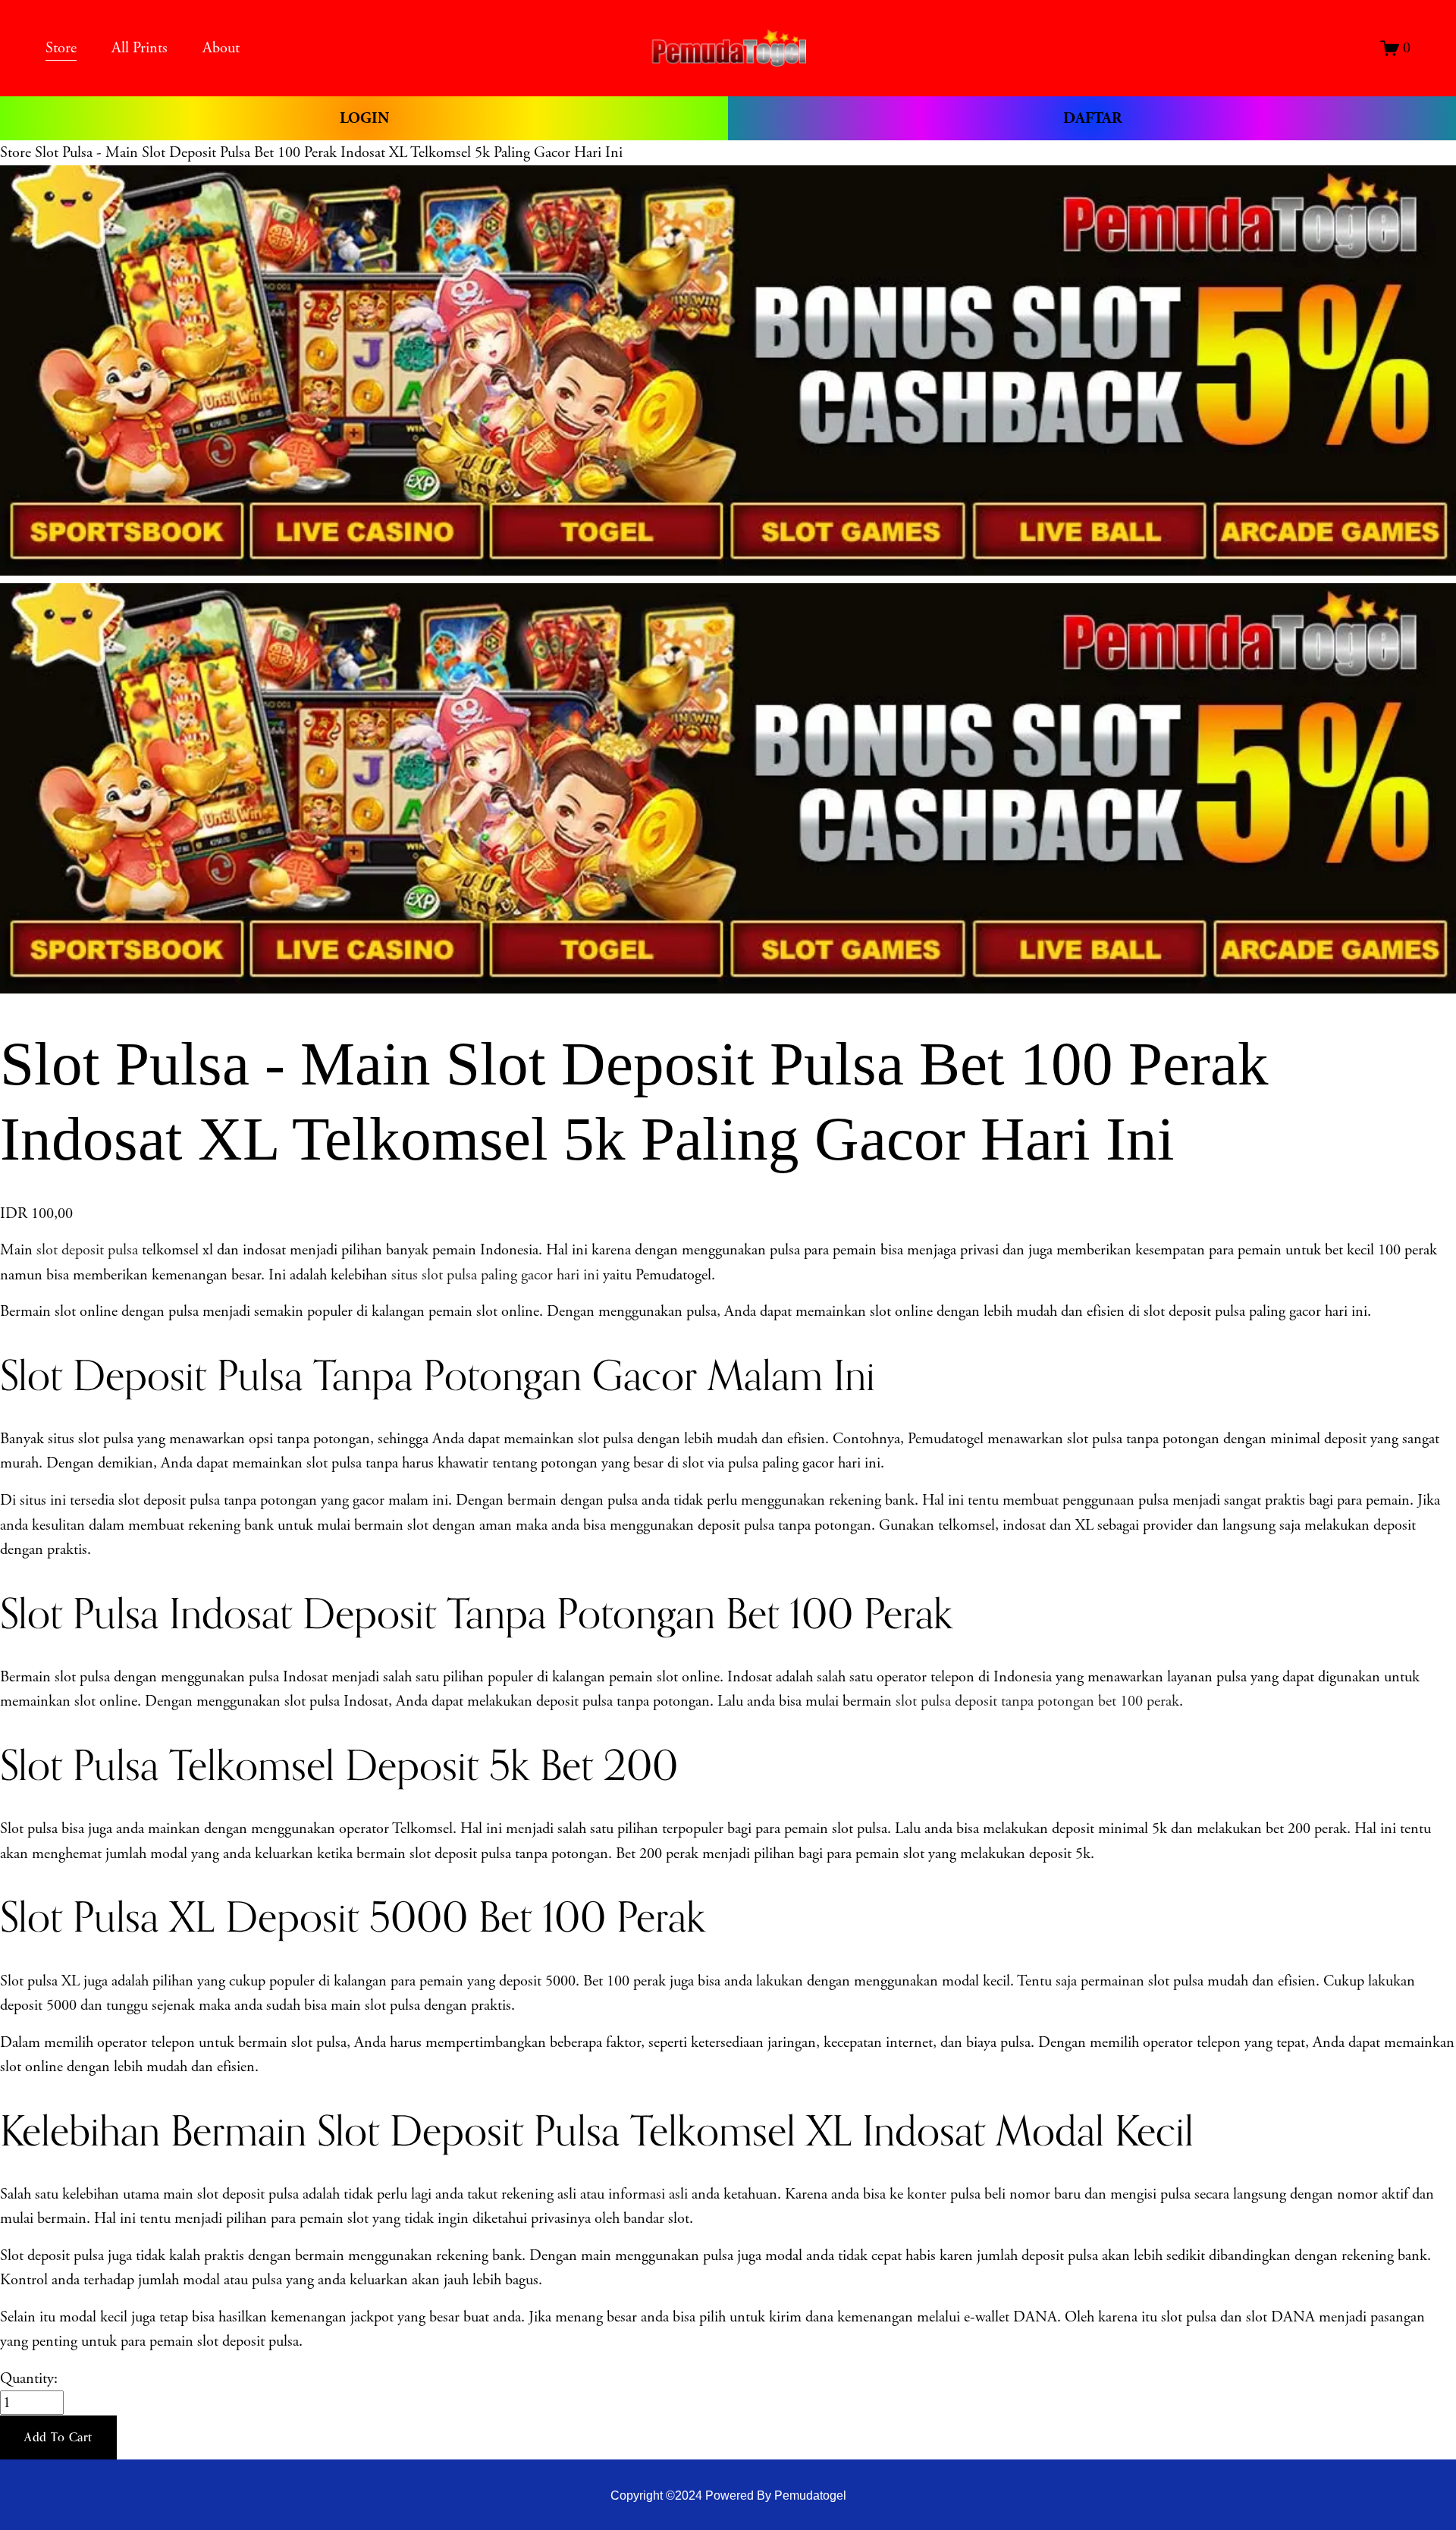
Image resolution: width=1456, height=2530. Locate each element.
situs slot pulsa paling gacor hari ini (495, 1275)
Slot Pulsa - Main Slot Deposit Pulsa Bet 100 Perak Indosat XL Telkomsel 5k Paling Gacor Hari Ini (329, 152)
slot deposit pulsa (87, 1250)
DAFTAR (1092, 118)
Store (16, 152)
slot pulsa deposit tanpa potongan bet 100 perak (1037, 1701)
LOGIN (364, 118)
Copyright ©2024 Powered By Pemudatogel (728, 2495)
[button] (58, 2437)
